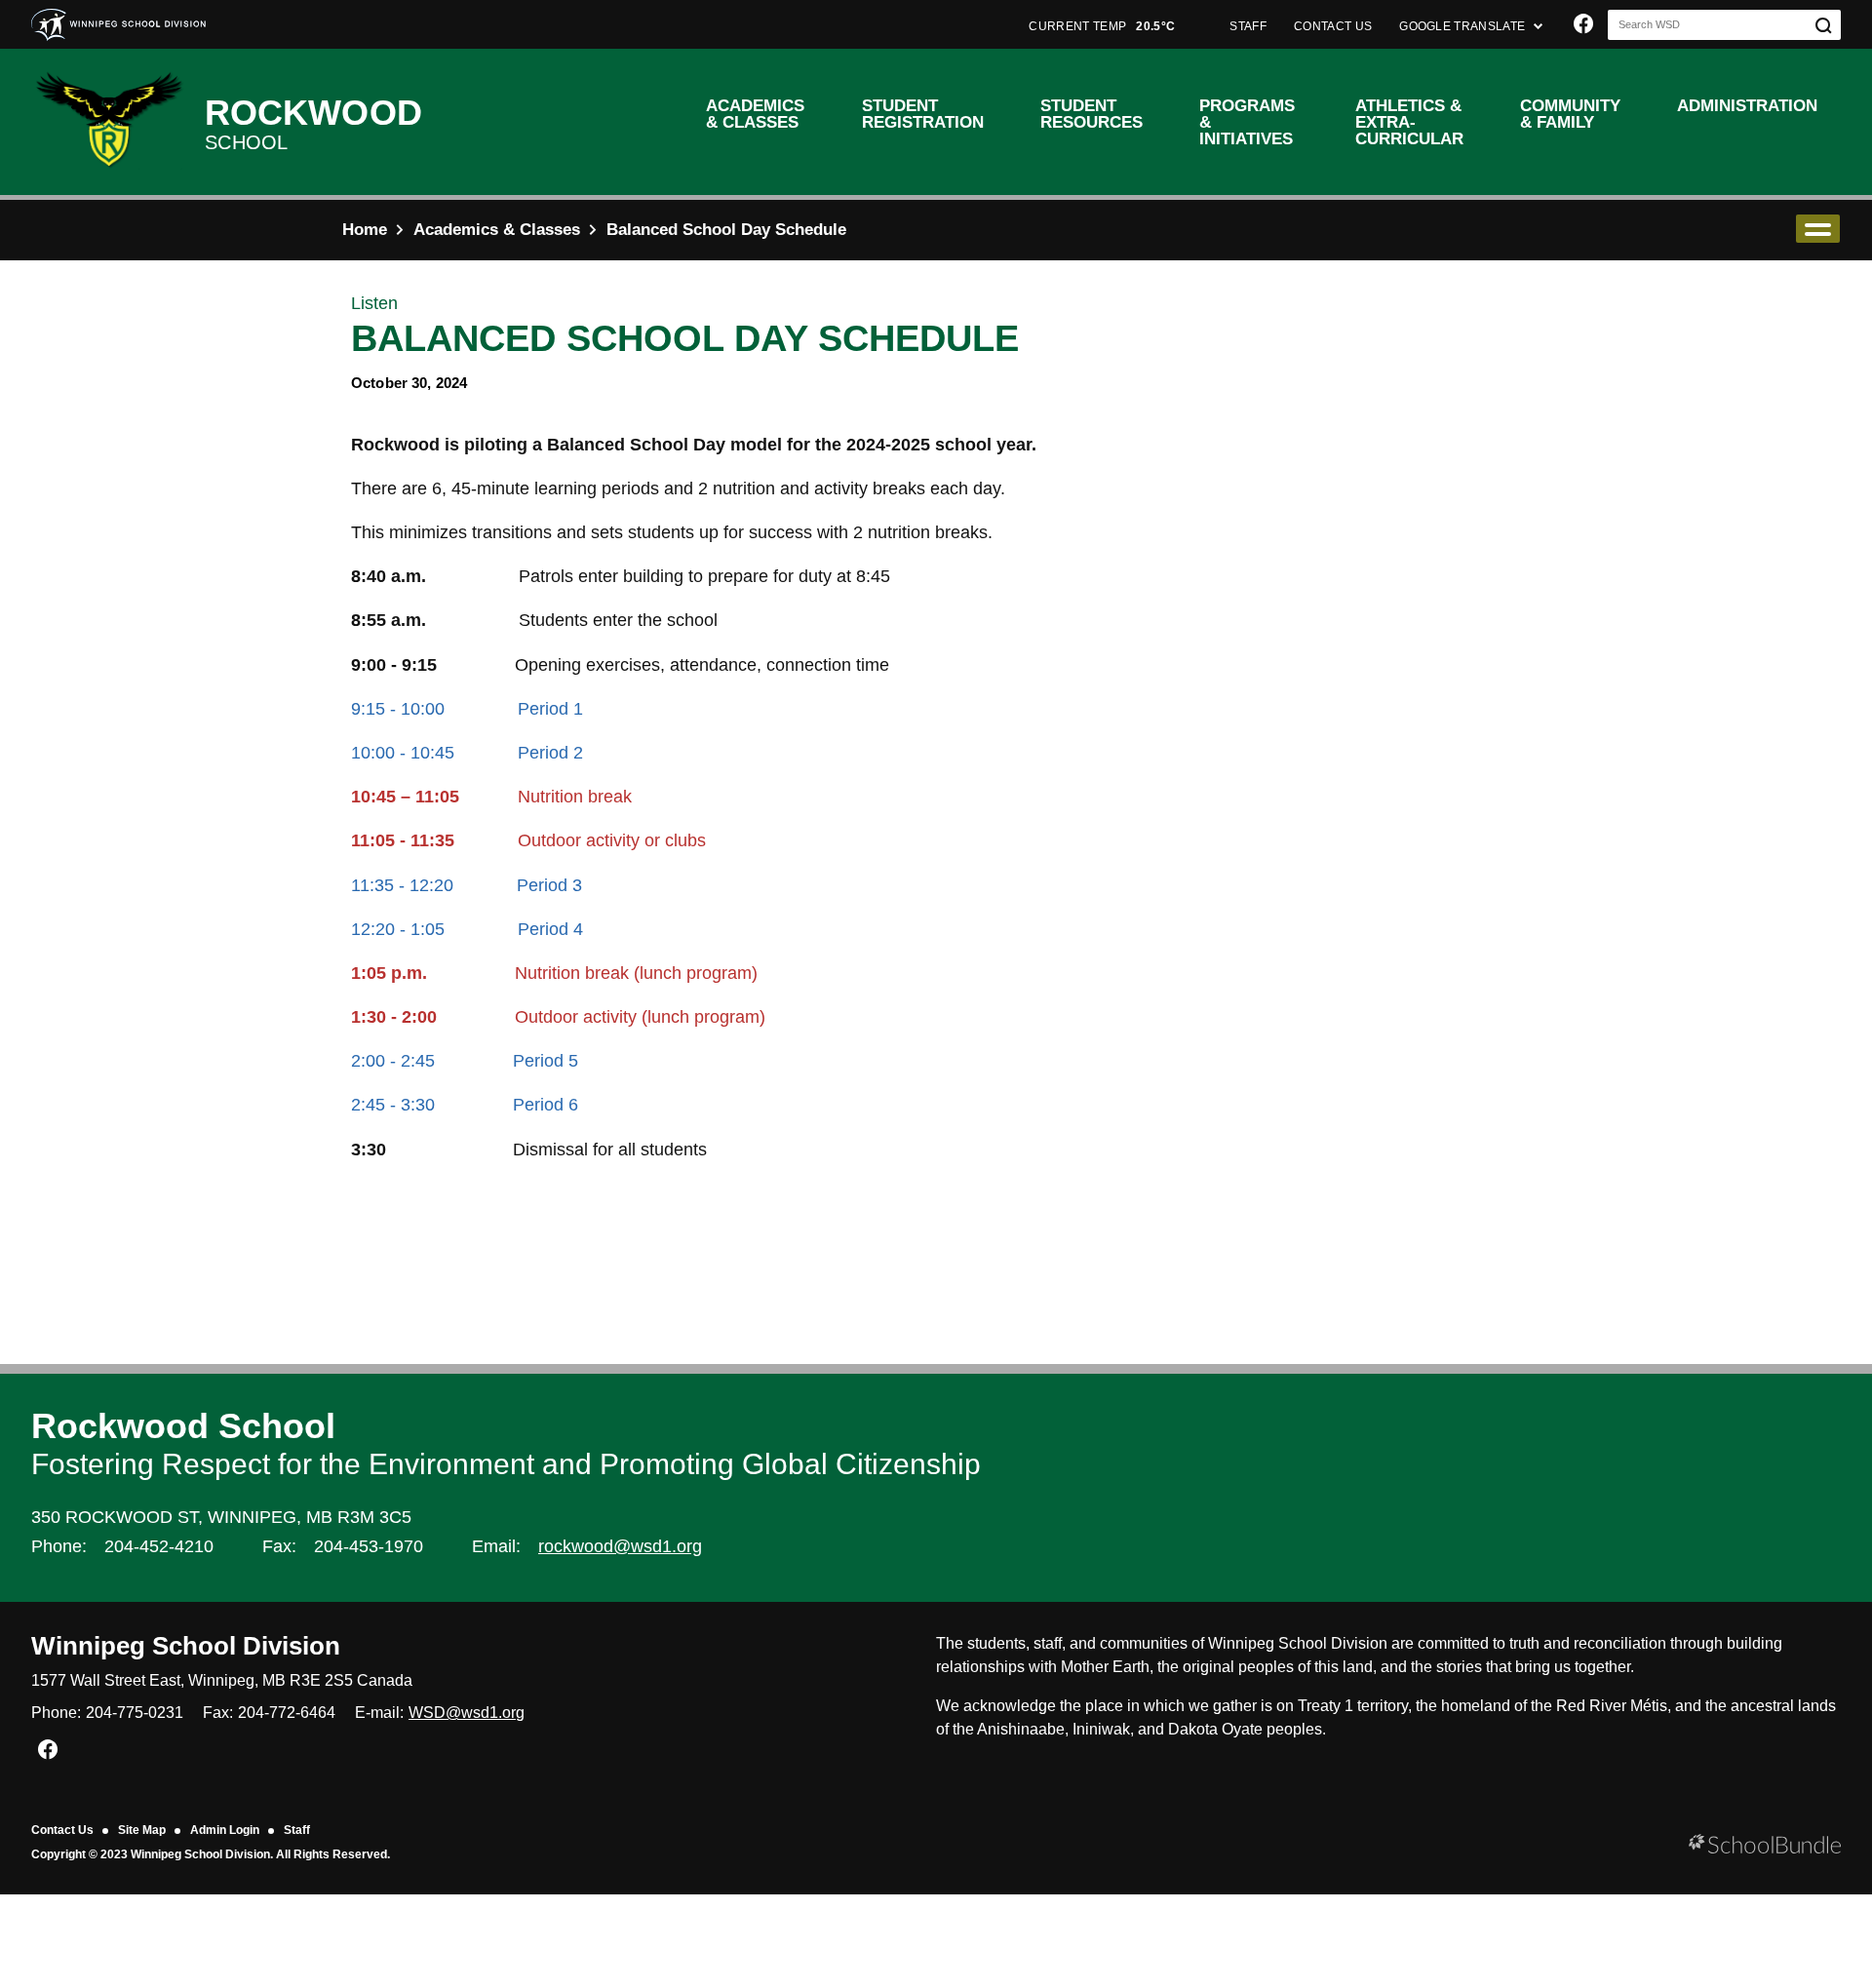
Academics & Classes (755, 114)
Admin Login (225, 1830)
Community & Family (1570, 114)
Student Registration (923, 114)
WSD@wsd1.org (467, 1713)
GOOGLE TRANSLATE (1463, 26)
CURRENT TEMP (1102, 26)
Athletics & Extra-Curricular (1409, 122)
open (1818, 229)
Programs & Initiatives (1247, 122)
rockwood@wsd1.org (620, 1546)
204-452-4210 (159, 1546)
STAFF (1248, 26)
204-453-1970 (369, 1546)
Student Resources (1092, 114)
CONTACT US (1333, 26)
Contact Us (62, 1830)
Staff (297, 1830)
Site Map (142, 1830)
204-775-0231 (135, 1713)
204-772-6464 (287, 1713)
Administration (1747, 106)
